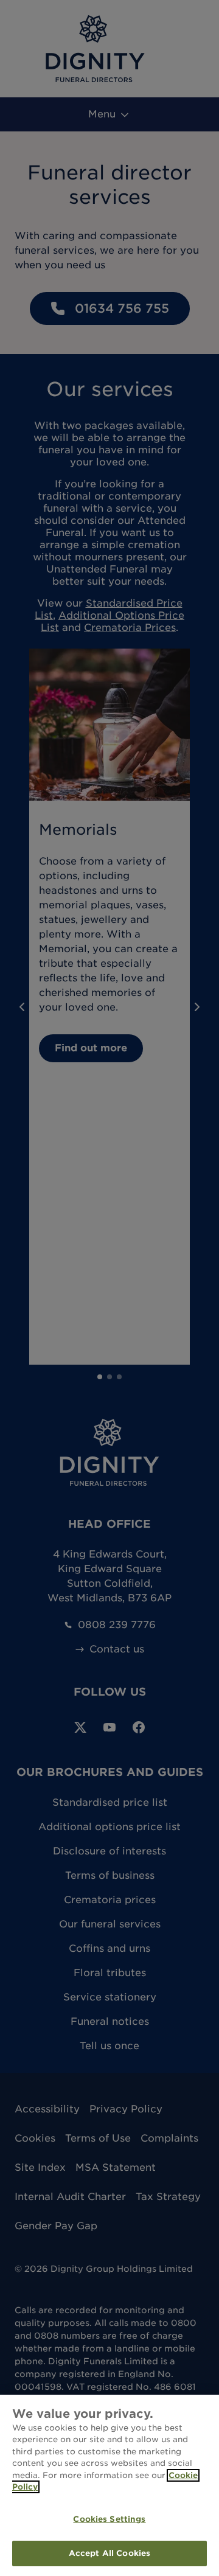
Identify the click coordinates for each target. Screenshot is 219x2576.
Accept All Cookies (109, 2553)
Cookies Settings (109, 2519)
